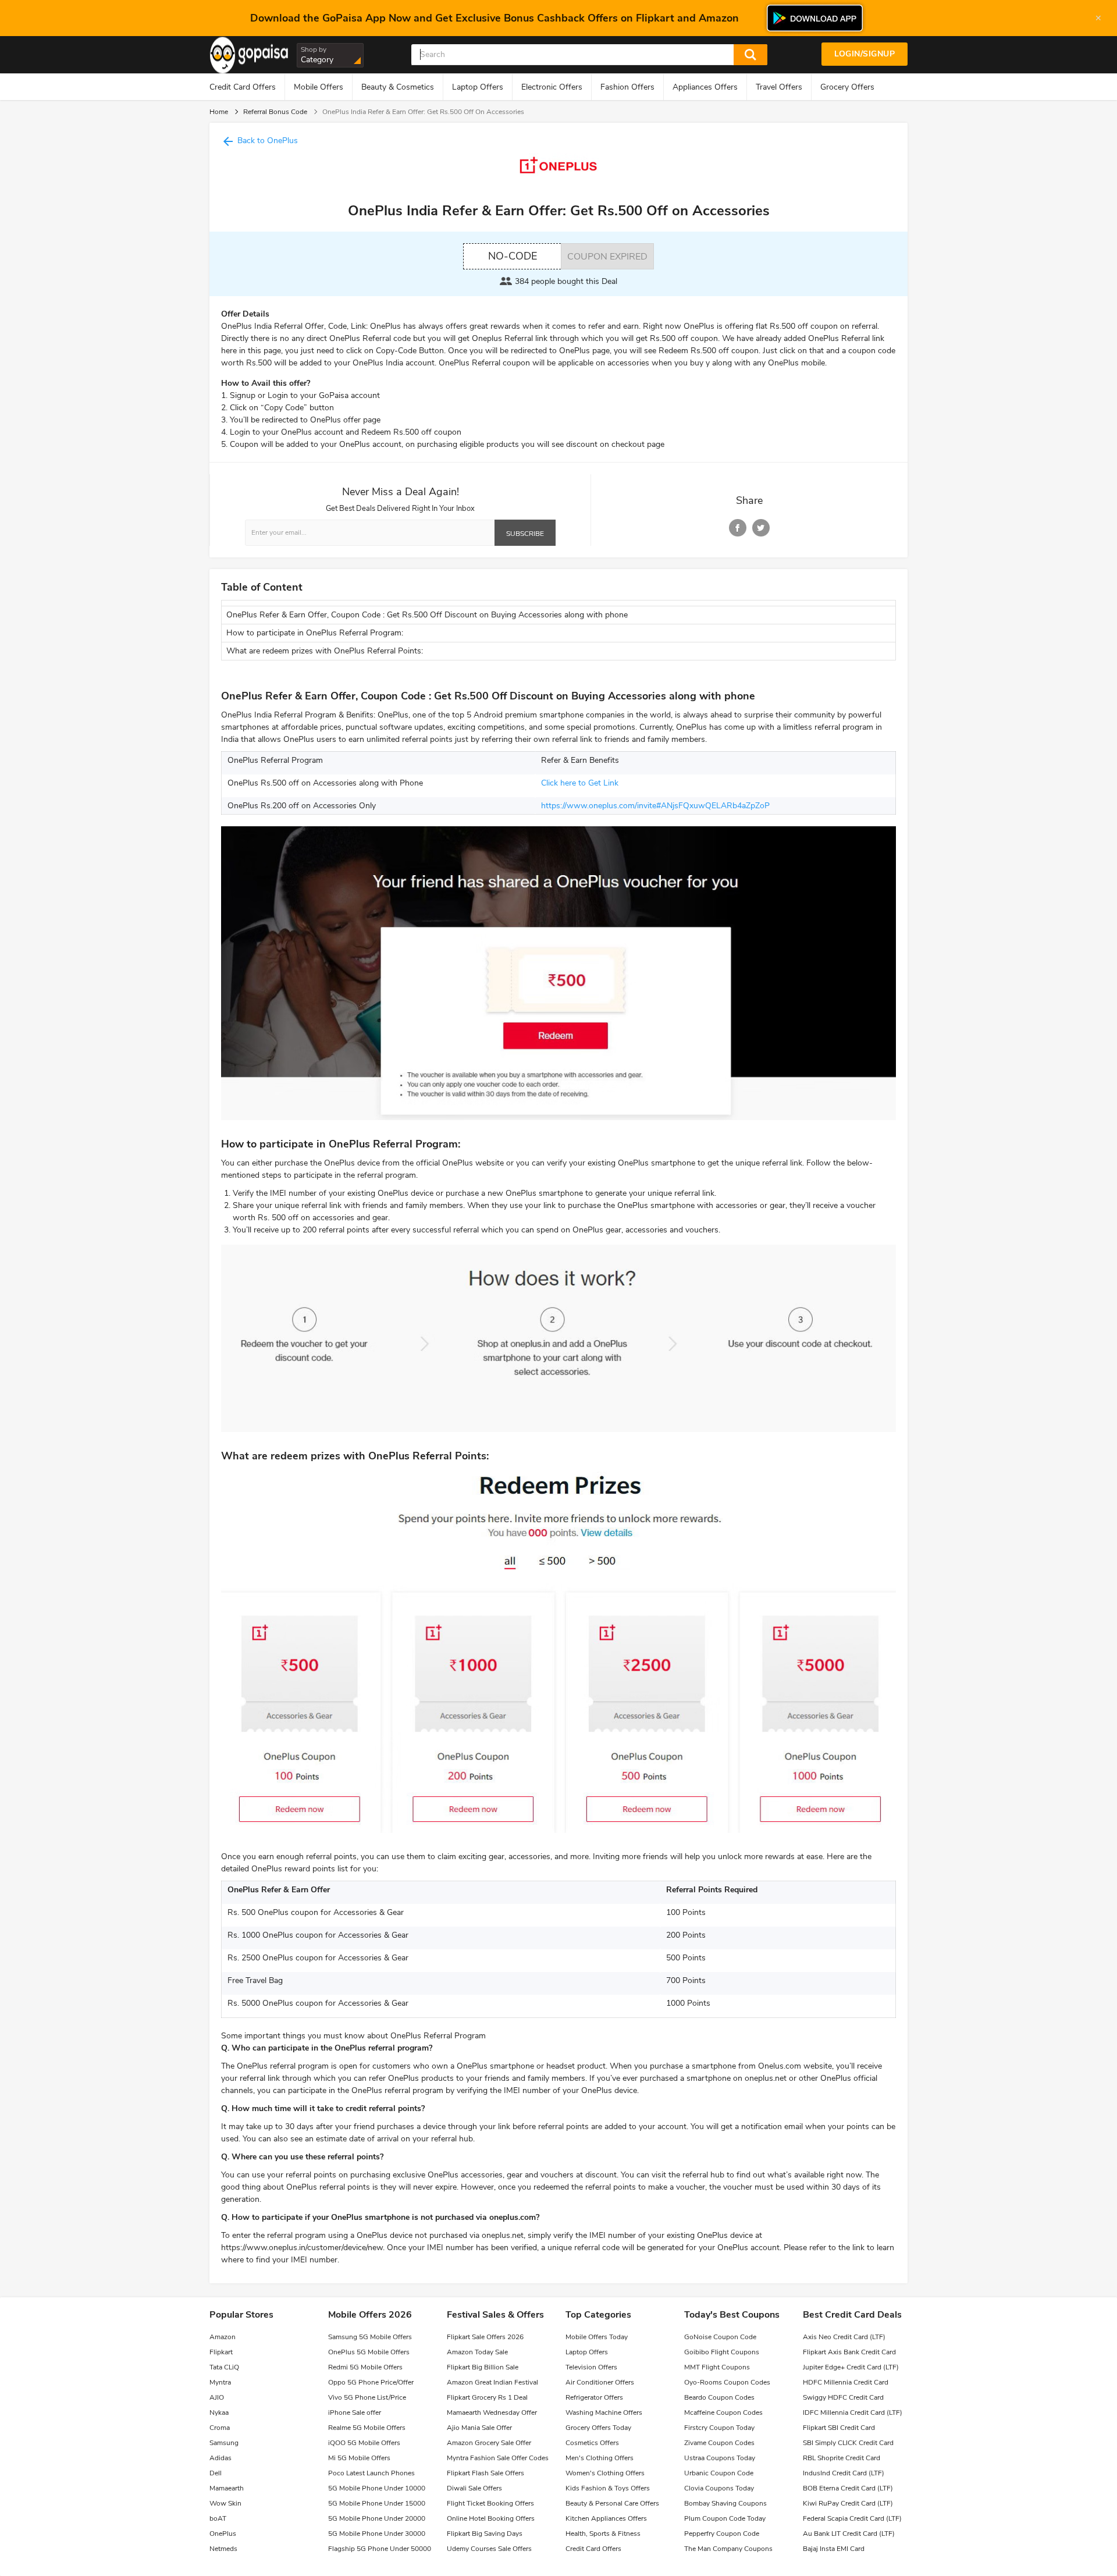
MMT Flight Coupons (717, 2367)
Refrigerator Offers (594, 2397)
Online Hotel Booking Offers (491, 2518)
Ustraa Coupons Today (720, 2458)
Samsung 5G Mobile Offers (370, 2337)
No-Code (513, 256)
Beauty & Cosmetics (398, 87)
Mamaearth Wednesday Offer (492, 2412)
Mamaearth (227, 2488)
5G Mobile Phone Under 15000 (377, 2503)
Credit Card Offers (243, 87)
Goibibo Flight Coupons (722, 2352)
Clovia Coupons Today (719, 2488)
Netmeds (223, 2549)
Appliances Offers (705, 87)
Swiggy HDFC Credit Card (843, 2397)
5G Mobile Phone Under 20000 (377, 2518)
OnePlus (223, 2534)
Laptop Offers (478, 87)
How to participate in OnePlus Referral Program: (315, 633)
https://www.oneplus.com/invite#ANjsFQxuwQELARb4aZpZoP (655, 806)
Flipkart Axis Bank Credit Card (849, 2352)
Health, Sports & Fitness (603, 2534)
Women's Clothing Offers (605, 2473)
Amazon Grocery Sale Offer (489, 2443)
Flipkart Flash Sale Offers (485, 2473)
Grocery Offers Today (598, 2428)
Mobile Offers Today (597, 2337)
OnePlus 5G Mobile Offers (369, 2352)
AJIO (217, 2397)
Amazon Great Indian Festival (492, 2382)
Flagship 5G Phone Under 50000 (380, 2549)
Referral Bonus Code (275, 112)
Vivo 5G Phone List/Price (367, 2397)
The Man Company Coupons (728, 2549)
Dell (216, 2473)
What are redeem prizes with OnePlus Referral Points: (325, 651)
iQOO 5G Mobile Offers (364, 2443)
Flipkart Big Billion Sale (483, 2367)
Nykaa (219, 2412)
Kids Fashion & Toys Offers (608, 2488)
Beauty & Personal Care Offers (612, 2503)
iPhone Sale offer (355, 2412)
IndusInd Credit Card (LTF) (844, 2473)
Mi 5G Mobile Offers (359, 2458)
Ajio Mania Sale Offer (479, 2428)
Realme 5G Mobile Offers (367, 2428)
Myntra (220, 2382)
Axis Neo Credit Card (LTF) (844, 2337)
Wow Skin (225, 2503)
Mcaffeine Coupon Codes (723, 2412)
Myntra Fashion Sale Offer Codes (498, 2458)
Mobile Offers (319, 87)
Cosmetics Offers (592, 2443)
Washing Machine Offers (604, 2412)
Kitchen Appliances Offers (606, 2518)
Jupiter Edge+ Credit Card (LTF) (851, 2367)
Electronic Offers (552, 87)
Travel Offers (779, 87)
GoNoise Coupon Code (720, 2337)
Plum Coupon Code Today (725, 2518)
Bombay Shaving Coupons (725, 2503)
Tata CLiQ (224, 2367)
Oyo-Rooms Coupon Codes (727, 2382)
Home (219, 112)
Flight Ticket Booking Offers (490, 2503)
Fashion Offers (627, 87)
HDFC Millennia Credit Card (846, 2382)
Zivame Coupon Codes (719, 2443)
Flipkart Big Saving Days (485, 2534)
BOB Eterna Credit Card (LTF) (848, 2488)
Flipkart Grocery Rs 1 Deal (487, 2397)
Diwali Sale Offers (474, 2488)
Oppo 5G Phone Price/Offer (371, 2382)
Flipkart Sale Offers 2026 (485, 2337)
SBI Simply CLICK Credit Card (848, 2443)
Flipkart (221, 2352)
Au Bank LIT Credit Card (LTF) (849, 2534)
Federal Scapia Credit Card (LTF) (852, 2518)
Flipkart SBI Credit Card (839, 2428)
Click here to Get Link (580, 783)
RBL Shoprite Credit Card (842, 2458)
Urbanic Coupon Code (719, 2473)
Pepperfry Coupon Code (722, 2534)
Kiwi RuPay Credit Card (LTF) (848, 2503)
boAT (218, 2518)
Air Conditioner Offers (600, 2382)
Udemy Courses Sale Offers (489, 2549)
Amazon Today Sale (477, 2352)
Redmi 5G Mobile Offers (365, 2367)
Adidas (220, 2458)
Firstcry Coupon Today (719, 2428)
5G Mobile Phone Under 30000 (377, 2534)
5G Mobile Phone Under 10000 (377, 2488)
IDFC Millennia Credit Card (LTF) (853, 2412)
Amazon (223, 2337)
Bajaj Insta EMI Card (834, 2549)
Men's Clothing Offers (600, 2458)
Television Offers (591, 2367)
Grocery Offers (847, 87)
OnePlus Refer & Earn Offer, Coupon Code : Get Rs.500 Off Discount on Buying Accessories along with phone (427, 615)
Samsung (224, 2443)
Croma (220, 2428)
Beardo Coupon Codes (719, 2397)
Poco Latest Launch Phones (371, 2473)
